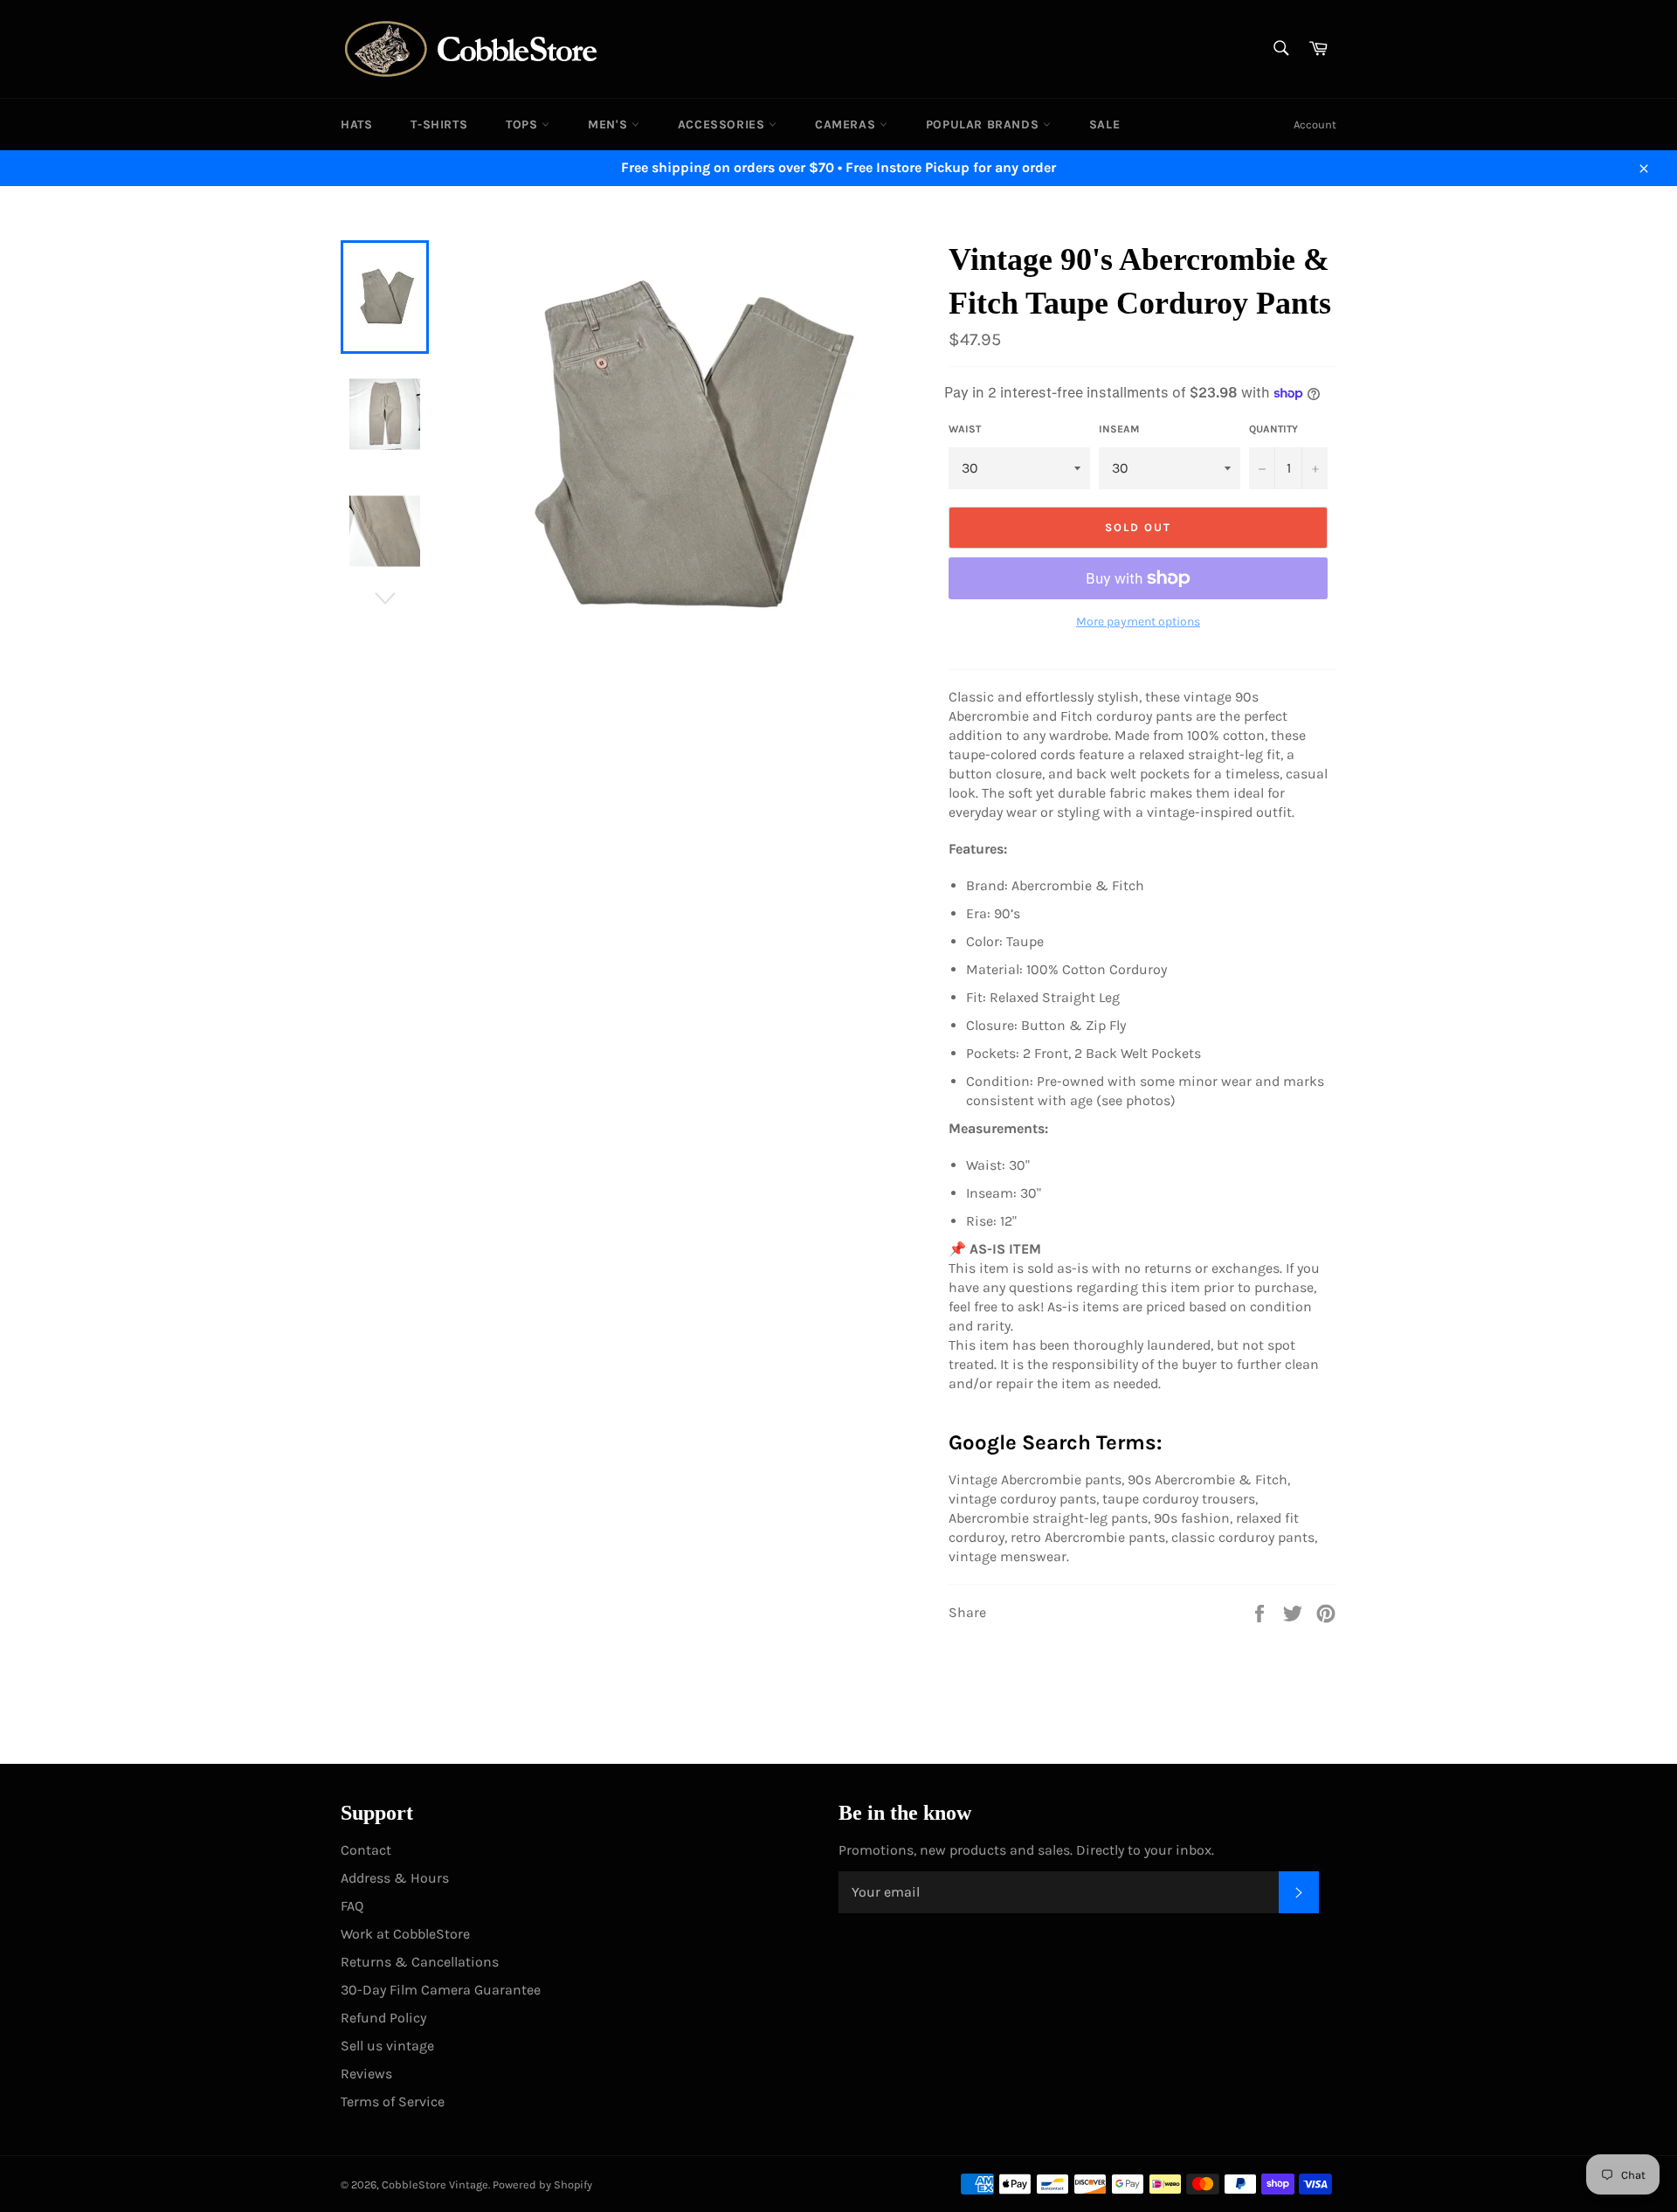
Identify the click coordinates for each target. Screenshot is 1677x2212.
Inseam (1119, 429)
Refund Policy (383, 2018)
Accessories (723, 124)
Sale (1104, 124)
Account (1315, 124)
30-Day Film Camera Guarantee (441, 1990)
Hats (356, 124)
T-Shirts (439, 124)
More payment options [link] (1138, 622)
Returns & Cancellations (420, 1962)
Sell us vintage (387, 2046)
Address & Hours (395, 1878)
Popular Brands (984, 124)
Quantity (1273, 429)
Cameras (847, 124)
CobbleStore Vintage (435, 2184)
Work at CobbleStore (405, 1934)
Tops (524, 124)
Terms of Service (393, 2101)
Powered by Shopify (542, 2184)
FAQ (352, 1906)
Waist (965, 429)
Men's (610, 124)
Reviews (366, 2074)
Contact (366, 1850)
